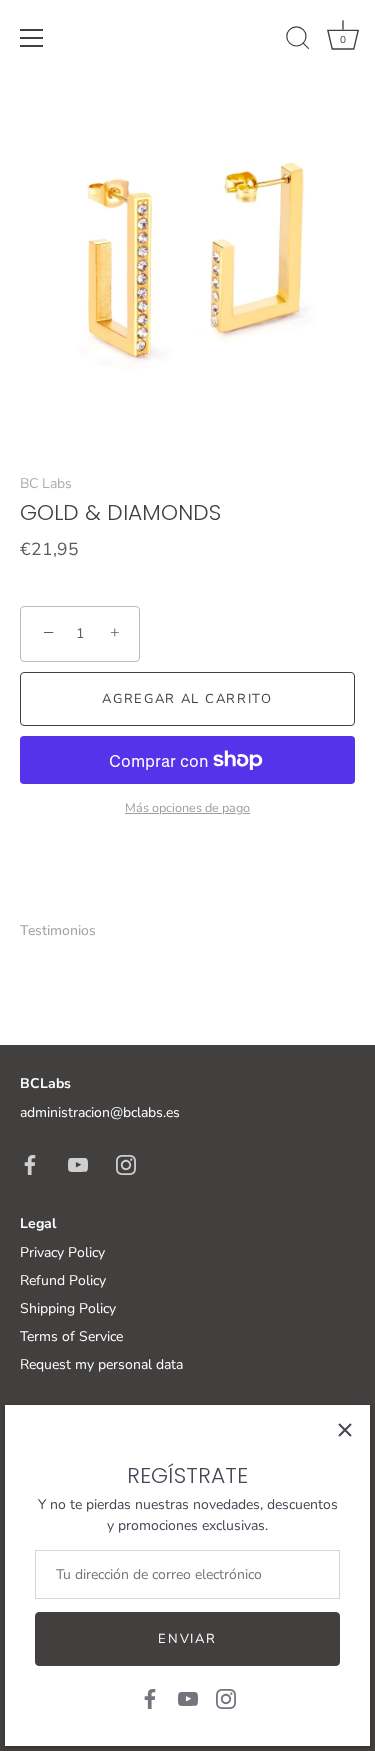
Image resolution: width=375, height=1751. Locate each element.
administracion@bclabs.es (100, 1112)
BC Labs (46, 483)
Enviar (187, 1639)
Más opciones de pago (187, 807)
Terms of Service (71, 1336)
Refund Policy (63, 1280)
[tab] (68, 930)
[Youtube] (188, 1697)
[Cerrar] (345, 1430)
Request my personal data (101, 1364)
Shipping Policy (68, 1308)
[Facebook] (150, 1697)
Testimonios (58, 930)
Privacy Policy (62, 1252)
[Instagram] (226, 1697)
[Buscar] (298, 41)
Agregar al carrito (187, 699)
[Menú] (32, 38)
